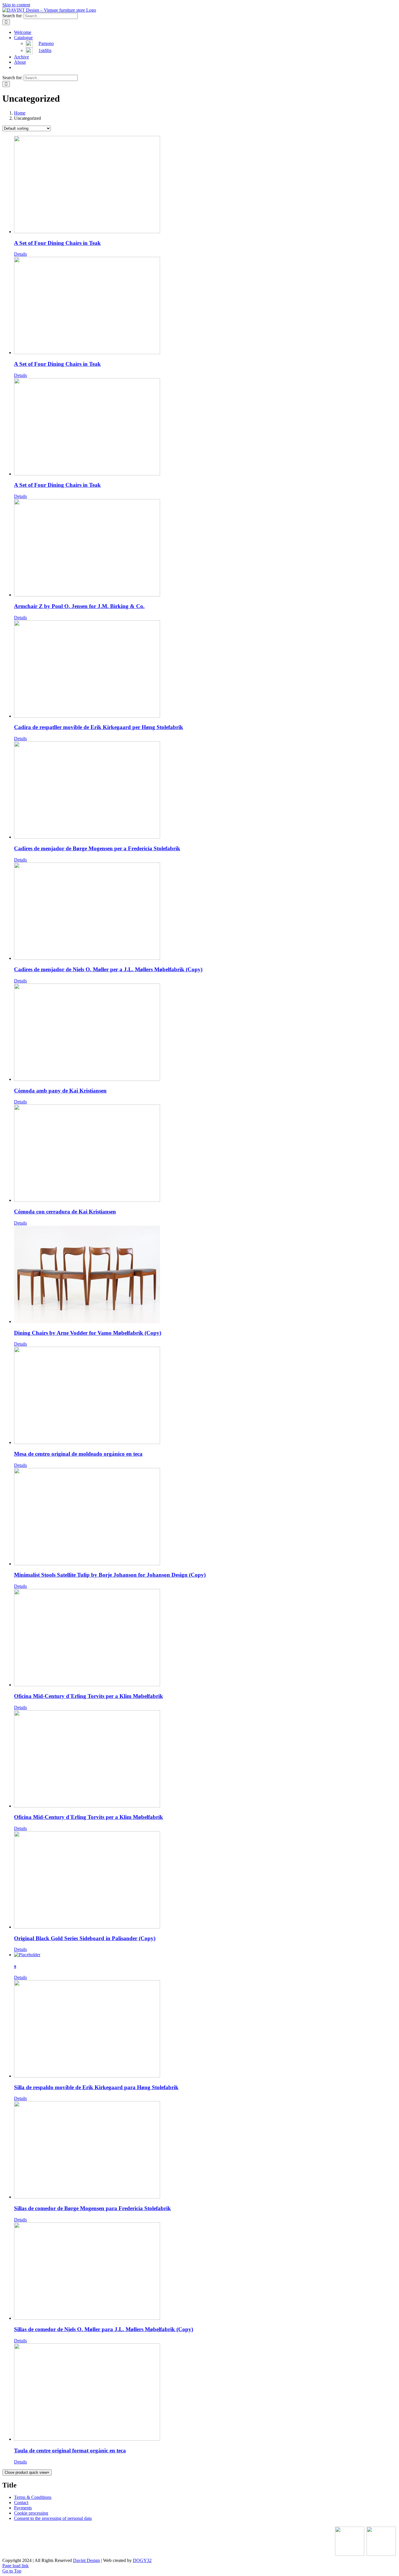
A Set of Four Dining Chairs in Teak (57, 243)
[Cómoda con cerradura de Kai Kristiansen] (205, 1154)
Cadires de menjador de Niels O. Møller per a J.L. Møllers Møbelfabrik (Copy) (108, 969)
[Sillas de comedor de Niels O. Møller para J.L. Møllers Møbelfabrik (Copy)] (205, 2272)
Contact (21, 2503)
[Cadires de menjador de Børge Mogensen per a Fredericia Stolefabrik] (205, 791)
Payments (23, 2508)
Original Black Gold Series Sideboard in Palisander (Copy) (85, 1938)
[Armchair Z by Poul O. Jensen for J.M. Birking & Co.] (205, 548)
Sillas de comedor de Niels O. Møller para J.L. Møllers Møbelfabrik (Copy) (104, 2329)
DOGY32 (142, 2560)
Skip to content (16, 5)
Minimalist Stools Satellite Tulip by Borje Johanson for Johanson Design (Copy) (110, 1575)
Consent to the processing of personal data (53, 2518)
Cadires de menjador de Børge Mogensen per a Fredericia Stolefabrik (97, 848)
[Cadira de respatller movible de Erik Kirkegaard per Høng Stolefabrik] (205, 670)
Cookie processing (31, 2513)
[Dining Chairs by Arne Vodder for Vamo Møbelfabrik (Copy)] (205, 1275)
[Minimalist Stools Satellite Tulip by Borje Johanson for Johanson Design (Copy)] (205, 1517)
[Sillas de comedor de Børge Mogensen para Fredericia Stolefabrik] (205, 2150)
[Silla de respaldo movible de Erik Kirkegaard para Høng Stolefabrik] (205, 2029)
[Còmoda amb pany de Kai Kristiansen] (205, 1033)
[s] (205, 1955)
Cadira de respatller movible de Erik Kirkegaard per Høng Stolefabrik (99, 727)
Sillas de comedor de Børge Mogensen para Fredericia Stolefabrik (92, 2208)
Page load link (15, 2566)
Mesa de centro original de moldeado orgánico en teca (78, 1454)
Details (20, 254)
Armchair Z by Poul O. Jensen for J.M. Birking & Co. (79, 606)
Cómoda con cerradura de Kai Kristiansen (65, 1212)
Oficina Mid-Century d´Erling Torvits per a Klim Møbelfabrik (89, 1696)
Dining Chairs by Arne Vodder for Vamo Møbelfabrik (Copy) (88, 1333)
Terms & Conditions (33, 2497)
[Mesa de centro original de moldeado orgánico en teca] (205, 1396)
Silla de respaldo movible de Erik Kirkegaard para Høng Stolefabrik (96, 2087)
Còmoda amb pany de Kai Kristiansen (60, 1091)
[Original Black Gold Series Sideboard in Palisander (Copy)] (205, 1880)
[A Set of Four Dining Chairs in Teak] (205, 185)
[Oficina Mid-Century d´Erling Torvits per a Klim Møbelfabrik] (205, 1638)
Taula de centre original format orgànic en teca (70, 2451)
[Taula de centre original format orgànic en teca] (205, 2393)
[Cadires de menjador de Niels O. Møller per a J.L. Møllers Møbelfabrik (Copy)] (205, 912)
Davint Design (86, 2560)
